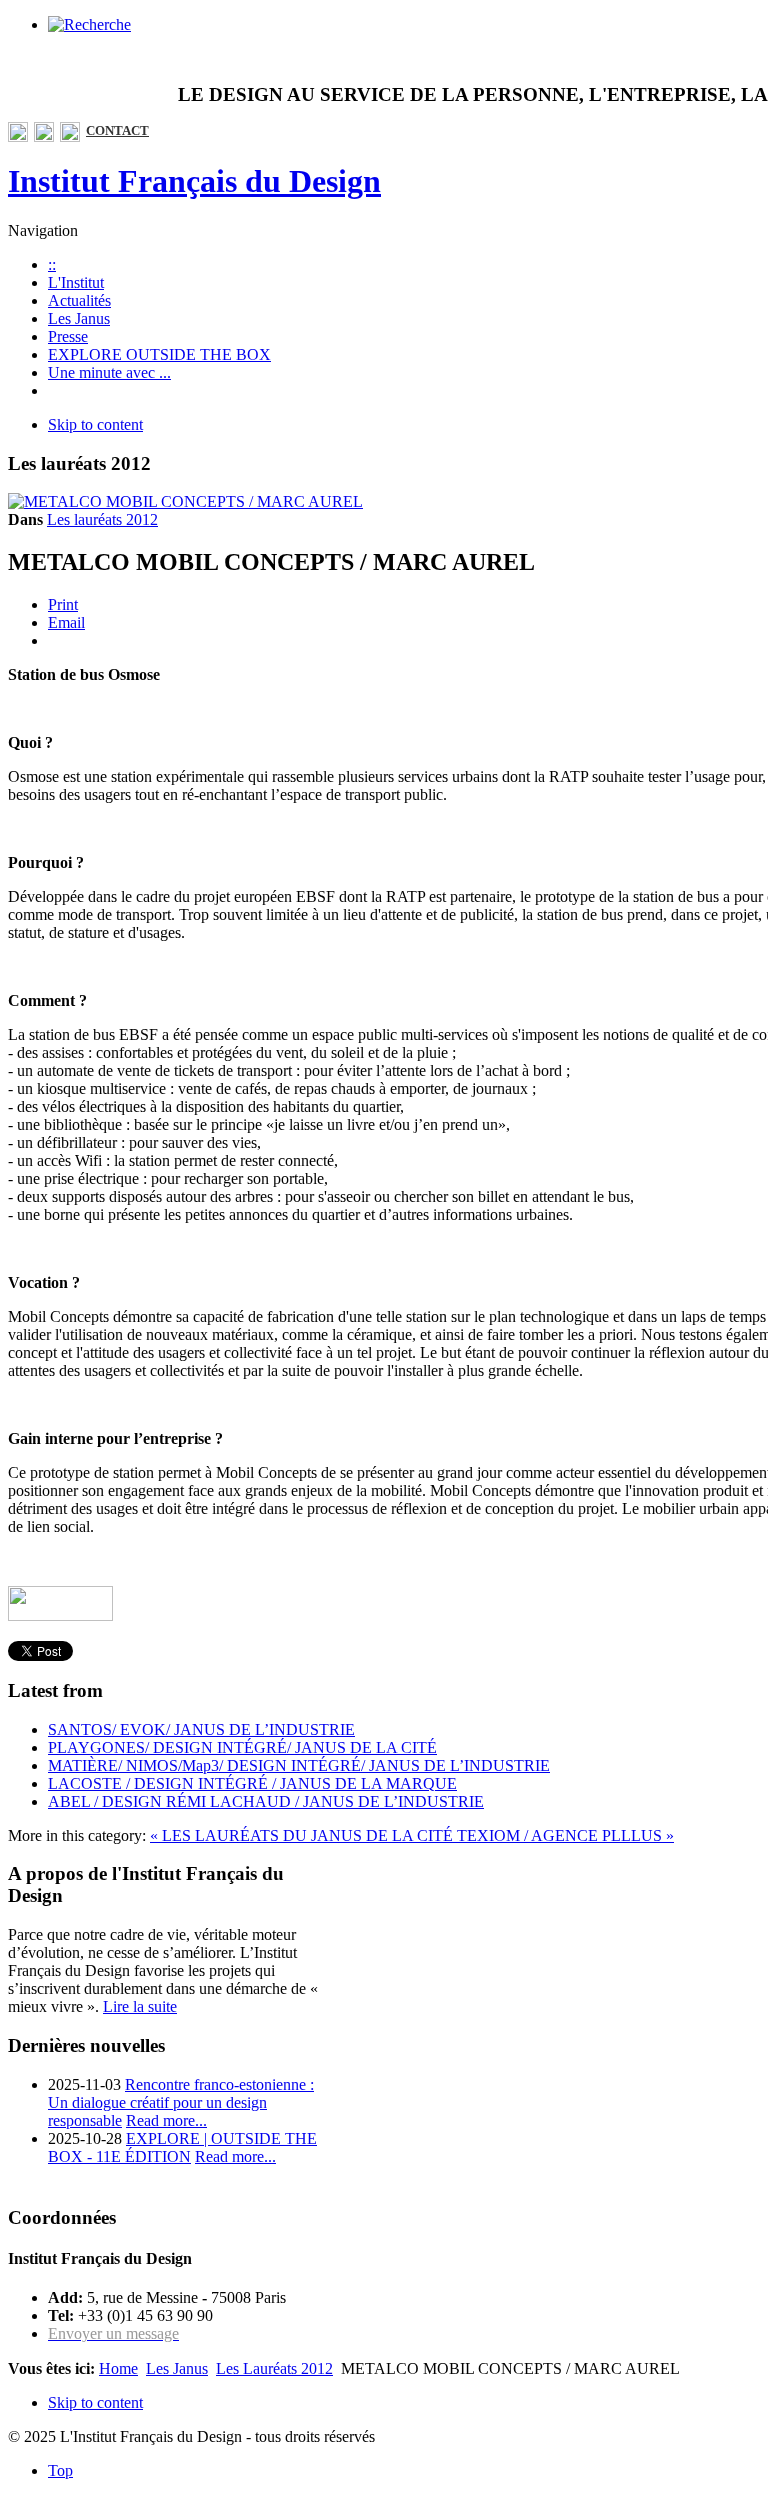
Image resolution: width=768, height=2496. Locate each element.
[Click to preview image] (185, 501)
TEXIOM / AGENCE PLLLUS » (565, 1835)
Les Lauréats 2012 (274, 2368)
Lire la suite (140, 2006)
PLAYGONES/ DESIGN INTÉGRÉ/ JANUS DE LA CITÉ (242, 1747)
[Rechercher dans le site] (89, 24)
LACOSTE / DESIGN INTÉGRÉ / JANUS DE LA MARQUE (252, 1783)
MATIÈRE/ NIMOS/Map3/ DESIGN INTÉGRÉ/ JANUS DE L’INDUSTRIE (299, 1765)
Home (118, 2368)
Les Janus (177, 2368)
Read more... (166, 2120)
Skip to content (95, 424)
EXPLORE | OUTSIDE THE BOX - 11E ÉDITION (182, 2147)
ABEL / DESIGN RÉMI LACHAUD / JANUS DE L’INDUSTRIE (266, 1801)
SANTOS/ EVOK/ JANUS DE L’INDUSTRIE (201, 1729)
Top (60, 2470)
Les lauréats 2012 (102, 519)
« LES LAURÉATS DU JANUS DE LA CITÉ (303, 1835)
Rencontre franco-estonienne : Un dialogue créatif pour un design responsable (181, 2102)
